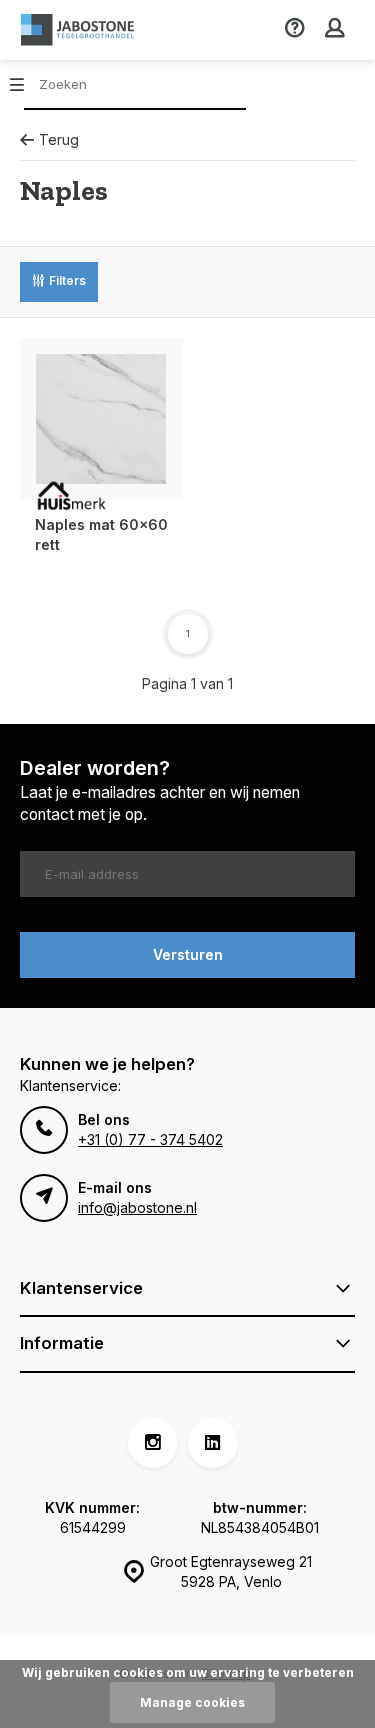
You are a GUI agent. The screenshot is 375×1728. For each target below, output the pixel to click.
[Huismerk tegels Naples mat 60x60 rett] (101, 419)
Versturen (188, 954)
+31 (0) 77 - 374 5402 (150, 1139)
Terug (59, 139)
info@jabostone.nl (137, 1207)
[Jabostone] (80, 30)
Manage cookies (192, 1702)
